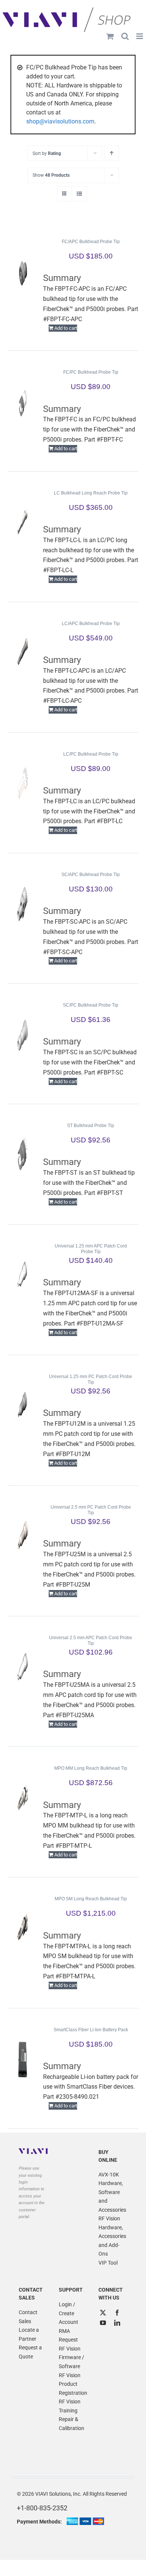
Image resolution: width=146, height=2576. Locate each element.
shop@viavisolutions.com (60, 121)
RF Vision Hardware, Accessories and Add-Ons (112, 2236)
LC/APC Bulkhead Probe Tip (91, 624)
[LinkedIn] (117, 2323)
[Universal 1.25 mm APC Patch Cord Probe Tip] (23, 1275)
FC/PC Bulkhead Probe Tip (91, 372)
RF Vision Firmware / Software (72, 2357)
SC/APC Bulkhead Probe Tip (91, 875)
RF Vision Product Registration (73, 2384)
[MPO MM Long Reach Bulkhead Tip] (23, 1797)
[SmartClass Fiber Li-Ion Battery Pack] (23, 2059)
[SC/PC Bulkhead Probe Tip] (23, 1034)
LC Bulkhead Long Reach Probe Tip (91, 493)
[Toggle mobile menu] (140, 36)
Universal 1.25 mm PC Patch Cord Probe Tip (91, 1379)
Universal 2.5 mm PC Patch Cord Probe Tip (91, 1510)
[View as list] (79, 194)
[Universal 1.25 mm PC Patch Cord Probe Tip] (23, 1406)
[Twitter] (103, 2313)
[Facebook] (117, 2313)
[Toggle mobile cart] (110, 36)
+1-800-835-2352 (42, 2508)
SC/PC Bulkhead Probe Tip (91, 1005)
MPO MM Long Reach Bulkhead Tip (91, 1768)
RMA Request (68, 2336)
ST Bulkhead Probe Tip (91, 1126)
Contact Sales (28, 2317)
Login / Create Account (69, 2313)
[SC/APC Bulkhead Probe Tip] (23, 904)
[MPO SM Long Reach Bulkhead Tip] (23, 1928)
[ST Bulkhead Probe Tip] (23, 1155)
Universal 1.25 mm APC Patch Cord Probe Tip (91, 1249)
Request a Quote (30, 2352)
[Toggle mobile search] (125, 36)
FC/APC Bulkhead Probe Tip (91, 242)
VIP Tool (108, 2263)
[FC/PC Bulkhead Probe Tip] (23, 401)
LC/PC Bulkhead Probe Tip (91, 754)
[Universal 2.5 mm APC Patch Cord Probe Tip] (23, 1667)
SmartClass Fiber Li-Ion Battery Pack (91, 2030)
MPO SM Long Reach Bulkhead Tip (91, 1899)
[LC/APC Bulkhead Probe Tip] (23, 653)
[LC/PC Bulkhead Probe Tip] (23, 783)
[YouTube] (103, 2323)
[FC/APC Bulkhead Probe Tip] (23, 271)
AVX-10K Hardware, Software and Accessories (112, 2192)
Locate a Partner (29, 2334)
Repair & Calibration (72, 2424)
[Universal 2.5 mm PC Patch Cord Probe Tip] (23, 1536)
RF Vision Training (70, 2406)
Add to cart (66, 328)
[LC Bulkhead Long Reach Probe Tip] (23, 522)
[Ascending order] (112, 153)
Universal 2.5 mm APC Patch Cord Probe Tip (91, 1640)
